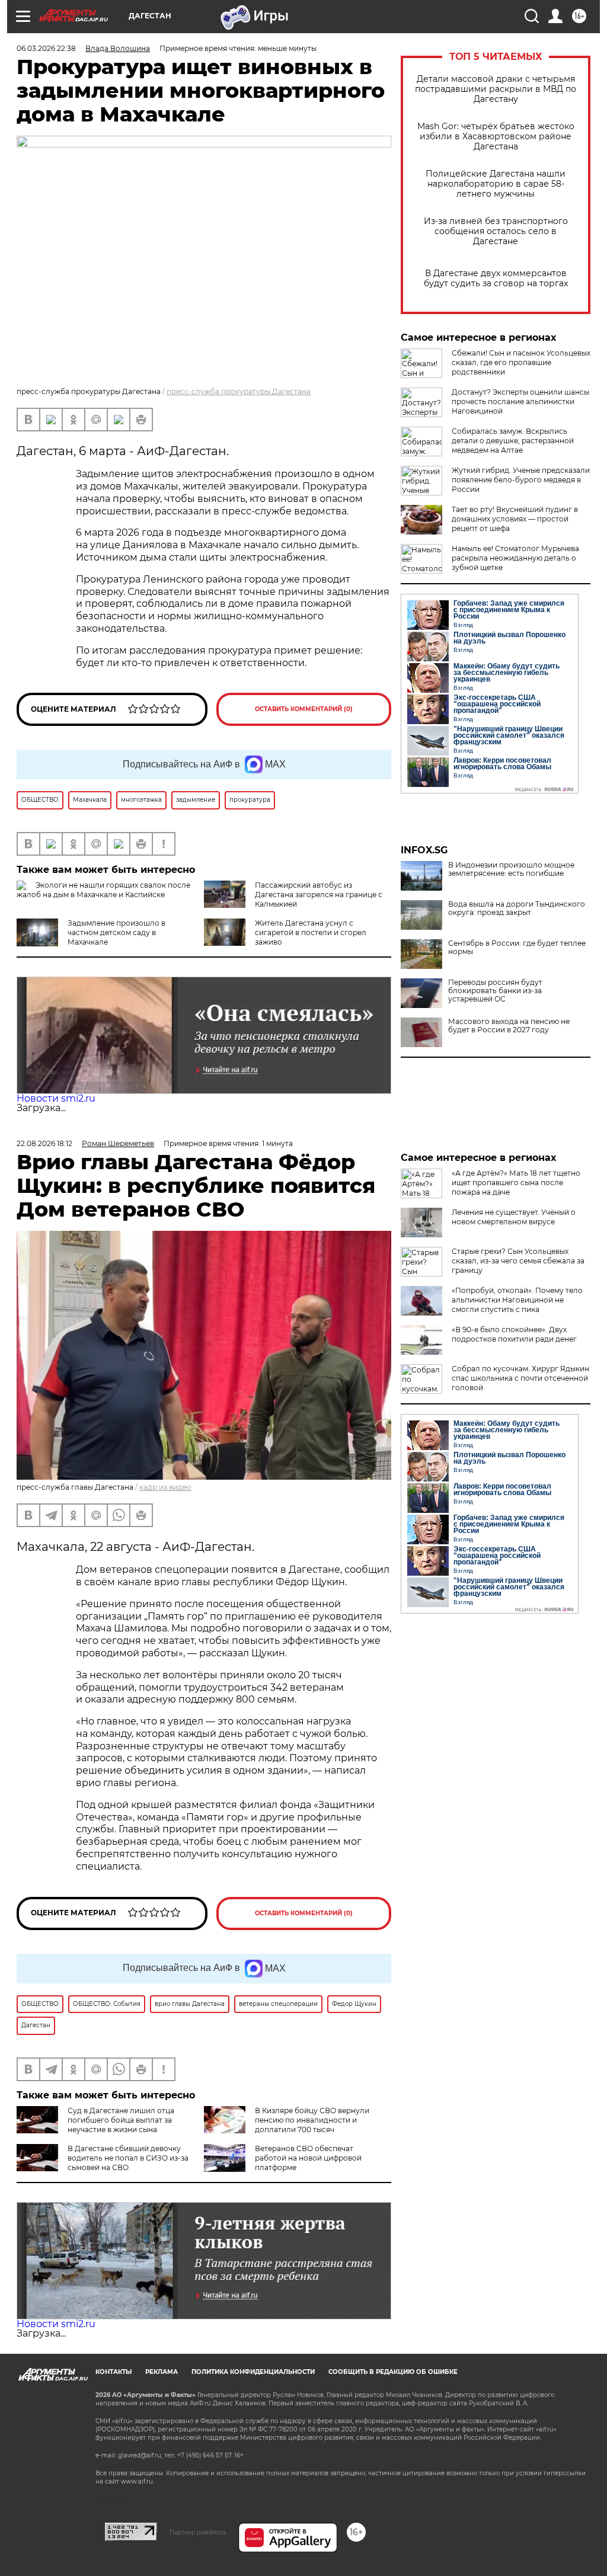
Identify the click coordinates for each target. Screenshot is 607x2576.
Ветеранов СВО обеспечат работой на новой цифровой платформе (308, 2158)
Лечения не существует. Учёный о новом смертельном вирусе (514, 1217)
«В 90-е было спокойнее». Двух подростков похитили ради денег (514, 1334)
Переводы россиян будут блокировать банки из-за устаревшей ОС (495, 991)
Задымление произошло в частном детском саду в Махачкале (116, 932)
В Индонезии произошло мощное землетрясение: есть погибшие (511, 869)
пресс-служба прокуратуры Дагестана (239, 391)
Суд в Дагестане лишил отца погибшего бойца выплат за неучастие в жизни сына (121, 2120)
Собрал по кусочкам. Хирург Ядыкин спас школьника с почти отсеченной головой (520, 1378)
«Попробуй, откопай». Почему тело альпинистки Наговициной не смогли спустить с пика (517, 1300)
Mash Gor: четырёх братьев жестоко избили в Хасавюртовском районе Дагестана (496, 137)
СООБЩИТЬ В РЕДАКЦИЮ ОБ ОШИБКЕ (393, 2372)
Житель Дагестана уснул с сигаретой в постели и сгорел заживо (311, 932)
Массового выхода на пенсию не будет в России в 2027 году (509, 1026)
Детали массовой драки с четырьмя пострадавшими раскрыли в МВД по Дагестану (496, 89)
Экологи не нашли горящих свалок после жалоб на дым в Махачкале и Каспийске (103, 890)
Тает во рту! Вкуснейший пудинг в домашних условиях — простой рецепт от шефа (515, 519)
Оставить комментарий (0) (304, 709)
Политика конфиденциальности (253, 2372)
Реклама (162, 2372)
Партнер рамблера (198, 2532)
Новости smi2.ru (56, 1098)
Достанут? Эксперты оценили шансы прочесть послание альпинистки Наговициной (520, 401)
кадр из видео (165, 1487)
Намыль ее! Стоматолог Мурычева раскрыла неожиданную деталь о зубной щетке (515, 558)
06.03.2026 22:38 (46, 48)
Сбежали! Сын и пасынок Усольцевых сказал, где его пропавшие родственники (521, 362)
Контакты (114, 2372)
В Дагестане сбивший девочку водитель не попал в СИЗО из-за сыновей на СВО (128, 2158)
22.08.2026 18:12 (44, 1143)
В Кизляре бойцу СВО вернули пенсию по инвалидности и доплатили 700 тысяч (312, 2120)
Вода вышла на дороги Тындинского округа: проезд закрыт (517, 908)
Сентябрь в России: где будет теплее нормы (517, 948)
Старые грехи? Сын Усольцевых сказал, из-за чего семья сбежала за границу (518, 1261)
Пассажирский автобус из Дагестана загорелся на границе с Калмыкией (319, 895)
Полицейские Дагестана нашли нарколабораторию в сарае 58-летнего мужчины (496, 184)
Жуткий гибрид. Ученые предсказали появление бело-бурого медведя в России (521, 480)
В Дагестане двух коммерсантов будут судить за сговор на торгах (496, 279)
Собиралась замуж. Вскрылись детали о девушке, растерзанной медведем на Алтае (513, 441)
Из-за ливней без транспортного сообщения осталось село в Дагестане (496, 231)
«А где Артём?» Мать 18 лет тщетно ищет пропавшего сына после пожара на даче (516, 1183)
